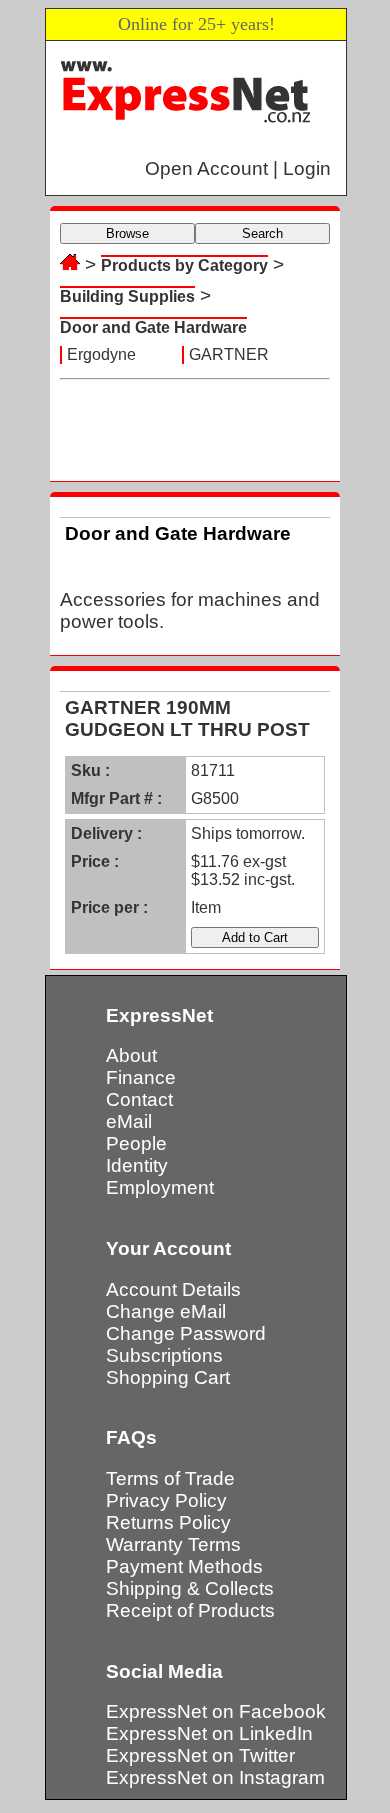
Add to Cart (255, 937)
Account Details (173, 1289)
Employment (160, 1187)
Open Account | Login (238, 168)
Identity (137, 1165)
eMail (129, 1121)
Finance (141, 1077)
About (131, 1055)
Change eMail (166, 1311)
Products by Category (184, 265)
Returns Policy (168, 1522)
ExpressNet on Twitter (200, 1755)
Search (262, 233)
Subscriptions (164, 1355)
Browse (127, 233)
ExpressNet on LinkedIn (209, 1733)
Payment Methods (184, 1566)
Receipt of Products (190, 1610)
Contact (139, 1099)
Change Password (186, 1333)
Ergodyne (101, 354)
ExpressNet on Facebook (216, 1711)
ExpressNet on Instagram (215, 1777)
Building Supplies (127, 296)
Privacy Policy (166, 1500)
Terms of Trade (170, 1478)
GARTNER (229, 354)
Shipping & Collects (190, 1588)
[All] (70, 264)
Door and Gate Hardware (153, 327)
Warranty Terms (173, 1544)
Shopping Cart (168, 1377)
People (136, 1143)
